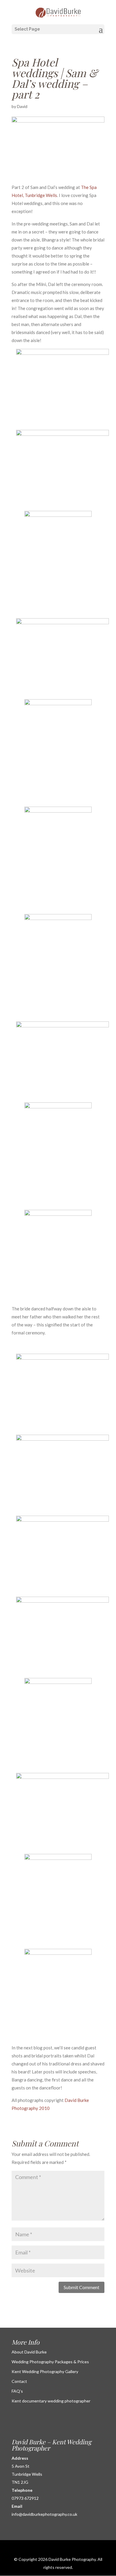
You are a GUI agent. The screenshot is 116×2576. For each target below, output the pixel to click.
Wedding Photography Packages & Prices (50, 2362)
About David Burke (29, 2352)
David (22, 106)
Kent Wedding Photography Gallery (45, 2371)
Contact (19, 2381)
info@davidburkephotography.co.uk (44, 2514)
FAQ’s (17, 2391)
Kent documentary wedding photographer (51, 2401)
